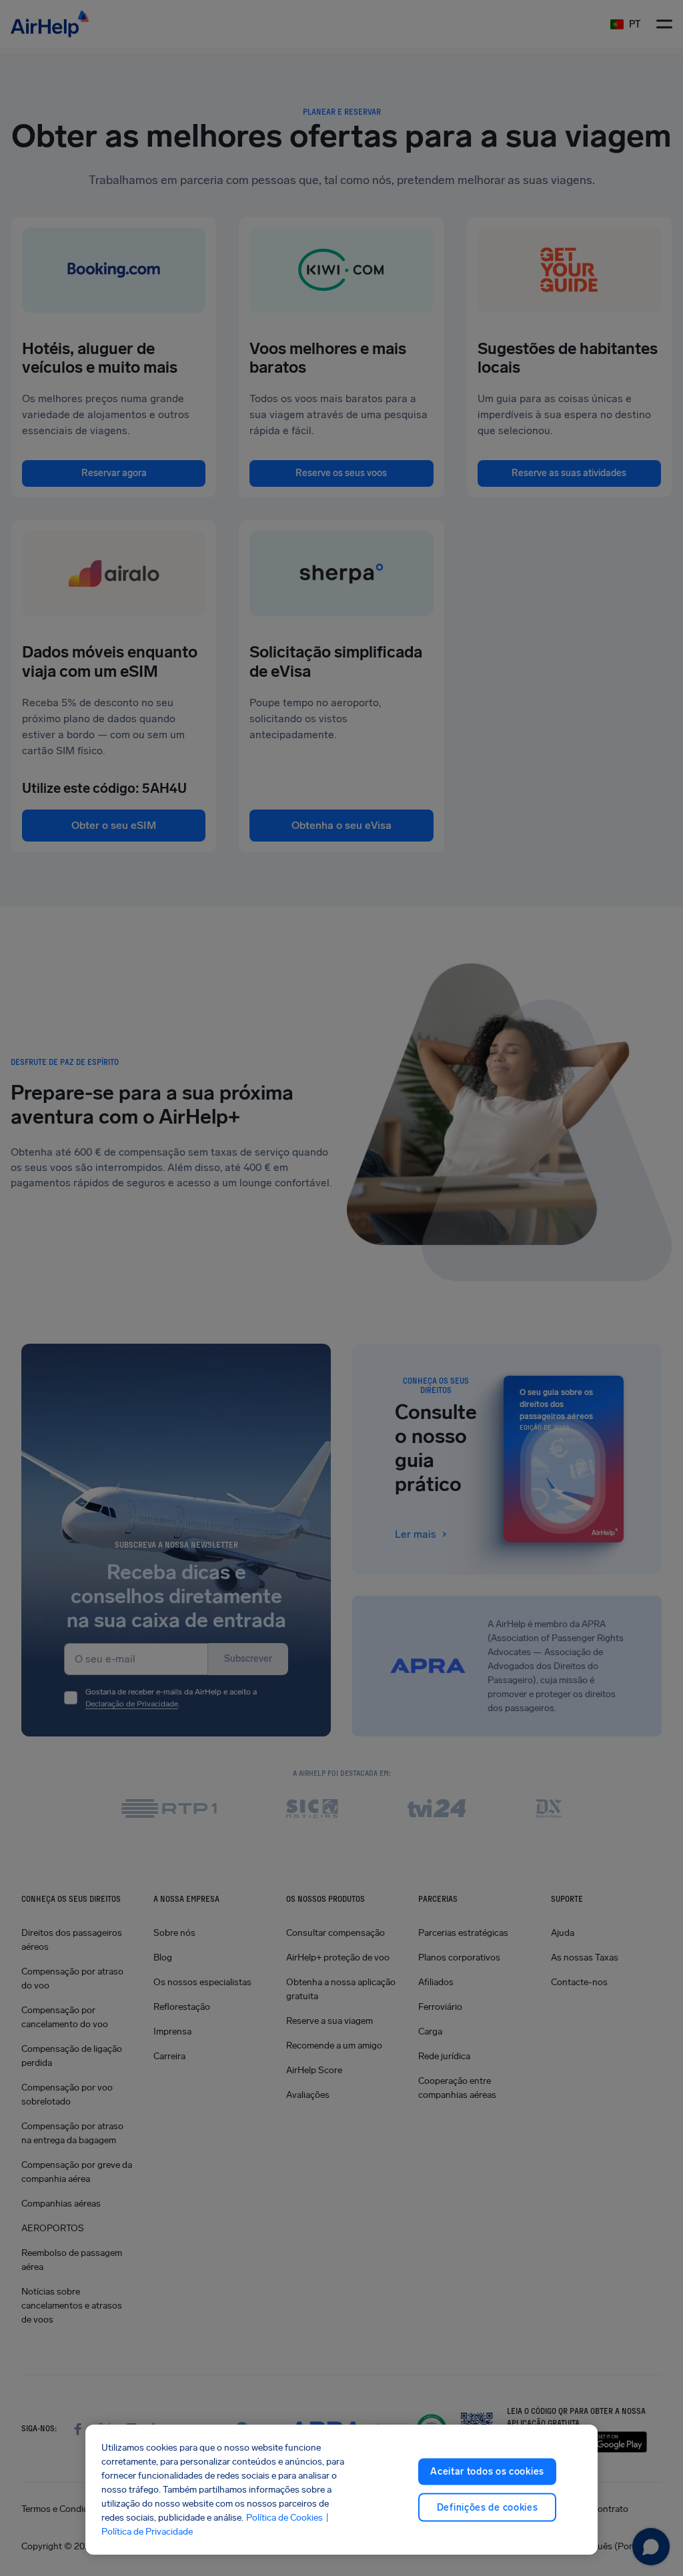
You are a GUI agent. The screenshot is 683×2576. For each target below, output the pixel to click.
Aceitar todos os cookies (487, 2472)
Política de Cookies (284, 2518)
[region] (341, 2490)
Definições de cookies (488, 2507)
